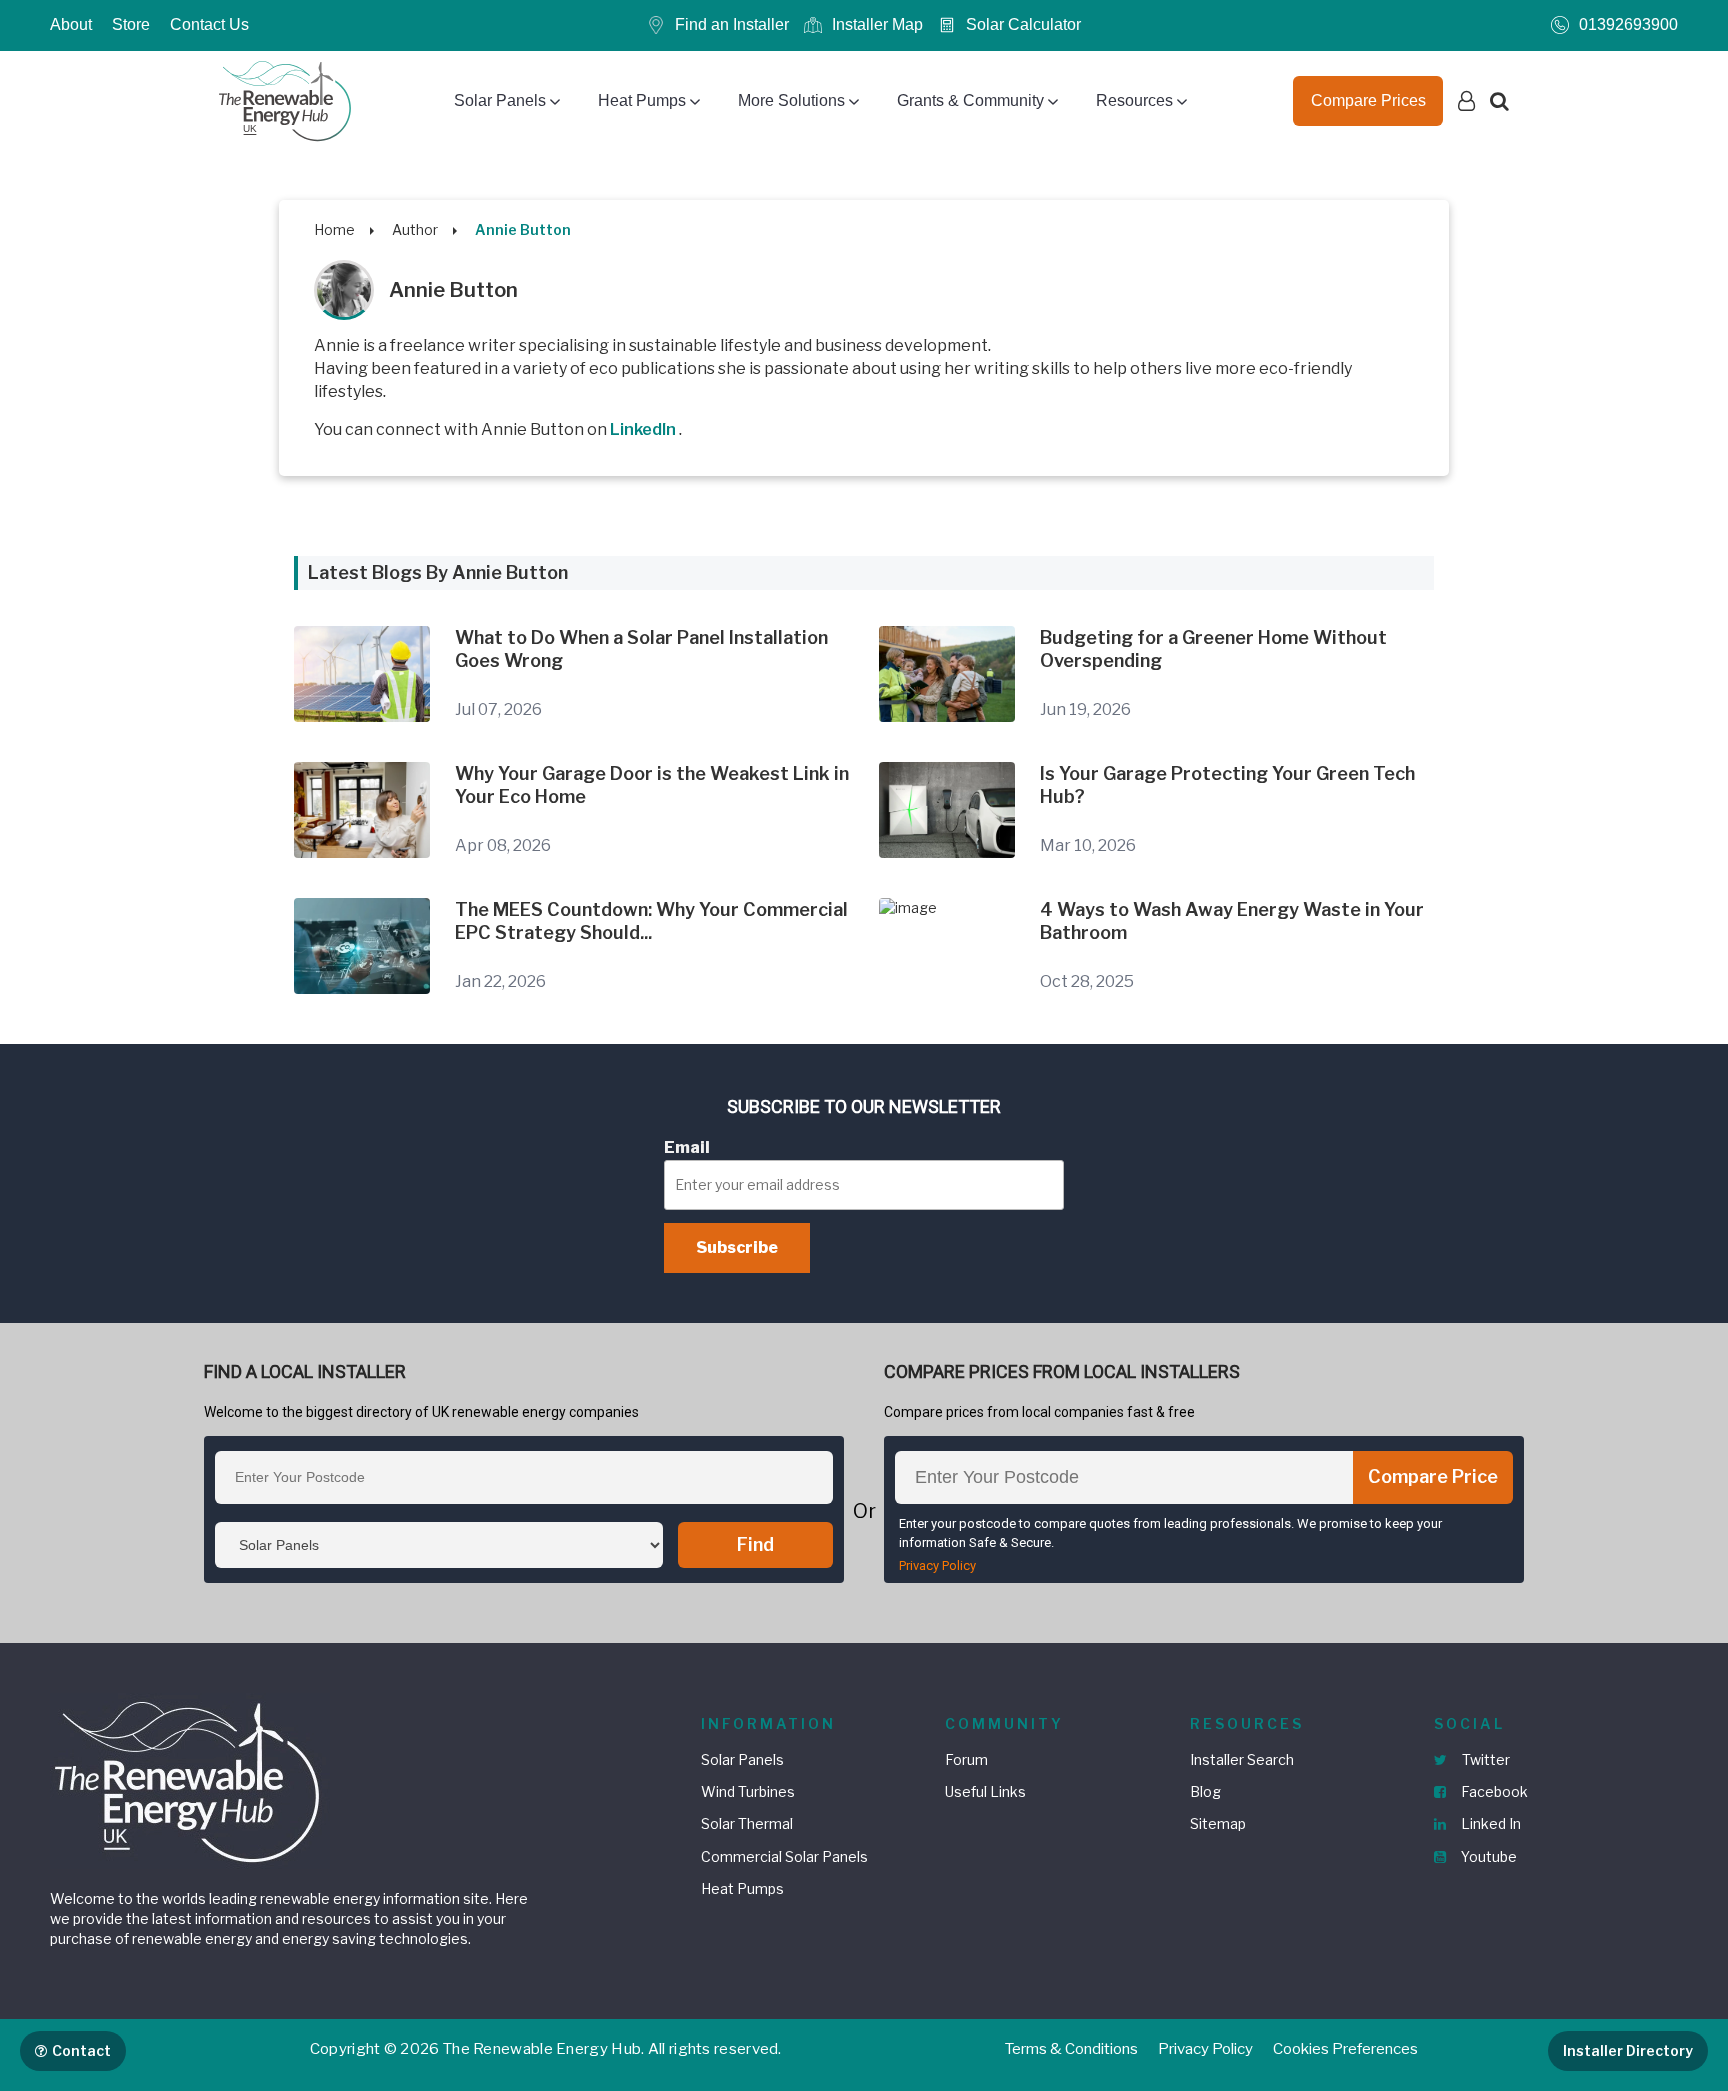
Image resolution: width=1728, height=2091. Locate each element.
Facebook (1493, 1791)
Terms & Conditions (1071, 2049)
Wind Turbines (748, 1791)
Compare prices (1368, 100)
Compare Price (1433, 1476)
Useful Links (985, 1791)
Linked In (1489, 1823)
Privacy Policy (937, 1565)
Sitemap (1218, 1823)
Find (755, 1544)
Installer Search (1242, 1759)
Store (131, 24)
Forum (966, 1759)
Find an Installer (732, 24)
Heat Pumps (642, 100)
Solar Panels (500, 100)
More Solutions (791, 100)
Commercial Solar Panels (784, 1856)
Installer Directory (1628, 2050)
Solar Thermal (747, 1823)
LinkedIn (644, 429)
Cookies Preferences (1345, 2049)
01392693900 (1628, 24)
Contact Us (209, 24)
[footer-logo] (190, 1779)
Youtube (1487, 1856)
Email (687, 1147)
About (71, 24)
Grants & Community (970, 100)
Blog (1205, 1791)
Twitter (1484, 1759)
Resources (1134, 100)
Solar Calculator (1023, 24)
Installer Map (877, 24)
